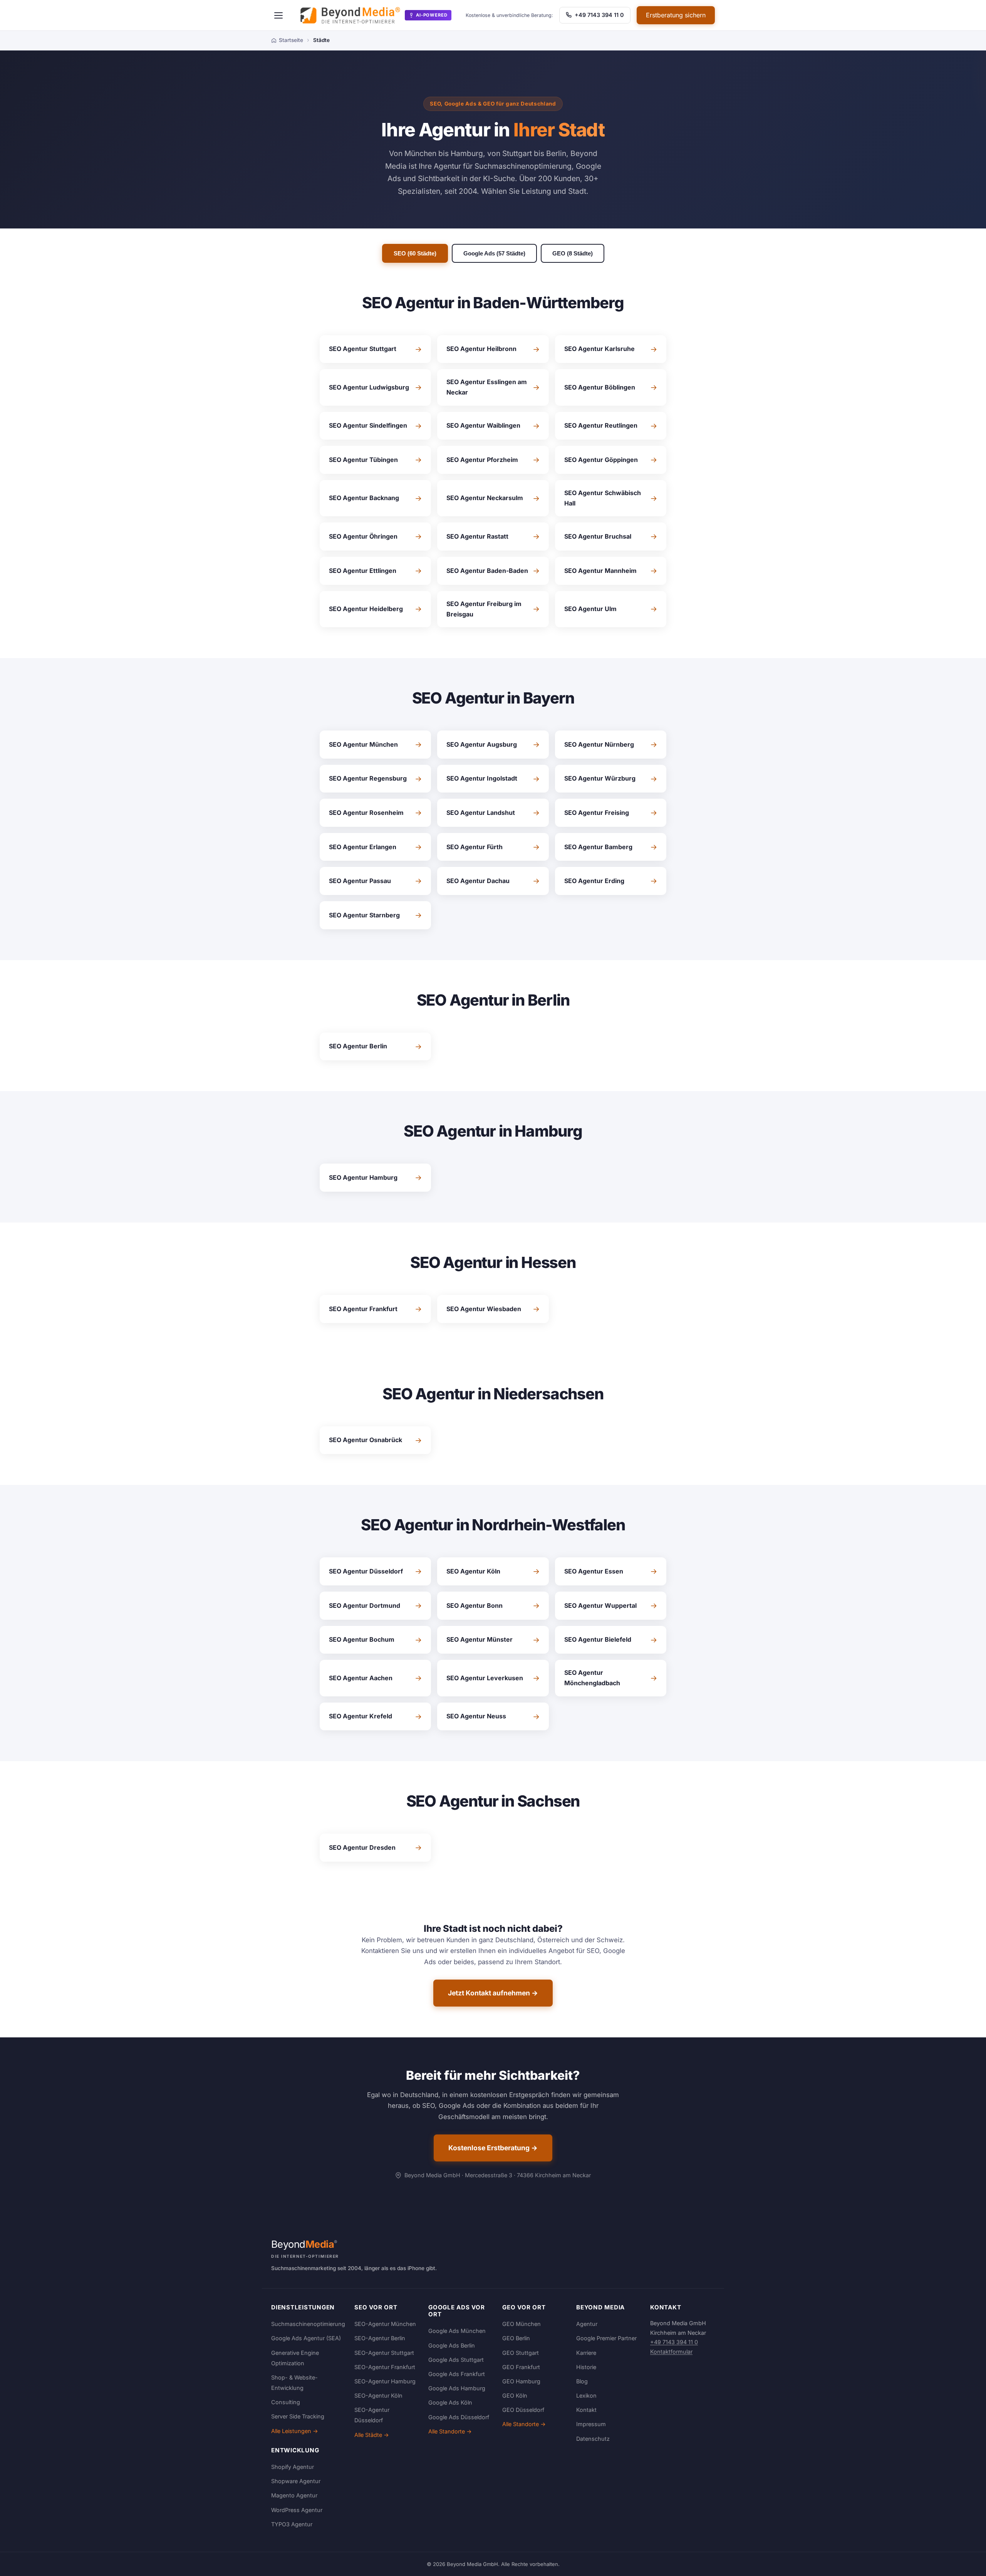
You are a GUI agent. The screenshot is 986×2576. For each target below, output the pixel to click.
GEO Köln (515, 2395)
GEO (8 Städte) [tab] (573, 253)
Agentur (587, 2324)
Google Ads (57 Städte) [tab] (494, 253)
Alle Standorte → (450, 2431)
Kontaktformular (671, 2352)
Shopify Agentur (293, 2467)
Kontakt (586, 2410)
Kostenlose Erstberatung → (493, 2148)
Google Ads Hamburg (457, 2388)
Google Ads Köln (450, 2402)
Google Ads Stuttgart (456, 2360)
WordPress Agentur (297, 2510)
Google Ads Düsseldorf (459, 2417)
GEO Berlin (516, 2338)
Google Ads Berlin (452, 2345)
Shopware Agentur (296, 2481)
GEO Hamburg (521, 2381)
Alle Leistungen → (295, 2431)
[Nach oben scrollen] (964, 2562)
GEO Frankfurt (521, 2367)
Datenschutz (593, 2439)
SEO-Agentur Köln (378, 2395)
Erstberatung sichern (676, 15)
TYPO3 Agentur (292, 2524)
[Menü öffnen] (278, 15)
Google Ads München (457, 2331)
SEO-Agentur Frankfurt (385, 2367)
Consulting (286, 2402)
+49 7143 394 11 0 (599, 15)
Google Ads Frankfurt (457, 2374)
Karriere (586, 2353)
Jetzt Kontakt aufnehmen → (493, 1993)
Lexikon (586, 2395)
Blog (582, 2381)
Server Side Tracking (298, 2416)
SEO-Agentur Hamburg (385, 2381)
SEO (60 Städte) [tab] (415, 253)
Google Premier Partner (606, 2338)
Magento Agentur (294, 2495)
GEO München (522, 2324)
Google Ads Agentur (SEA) (306, 2338)
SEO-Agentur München (385, 2324)
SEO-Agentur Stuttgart (384, 2353)
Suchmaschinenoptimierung (308, 2324)
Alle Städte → (372, 2435)
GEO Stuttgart (521, 2353)
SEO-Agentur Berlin (380, 2338)
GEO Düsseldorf (523, 2410)
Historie (586, 2367)
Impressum (591, 2424)
